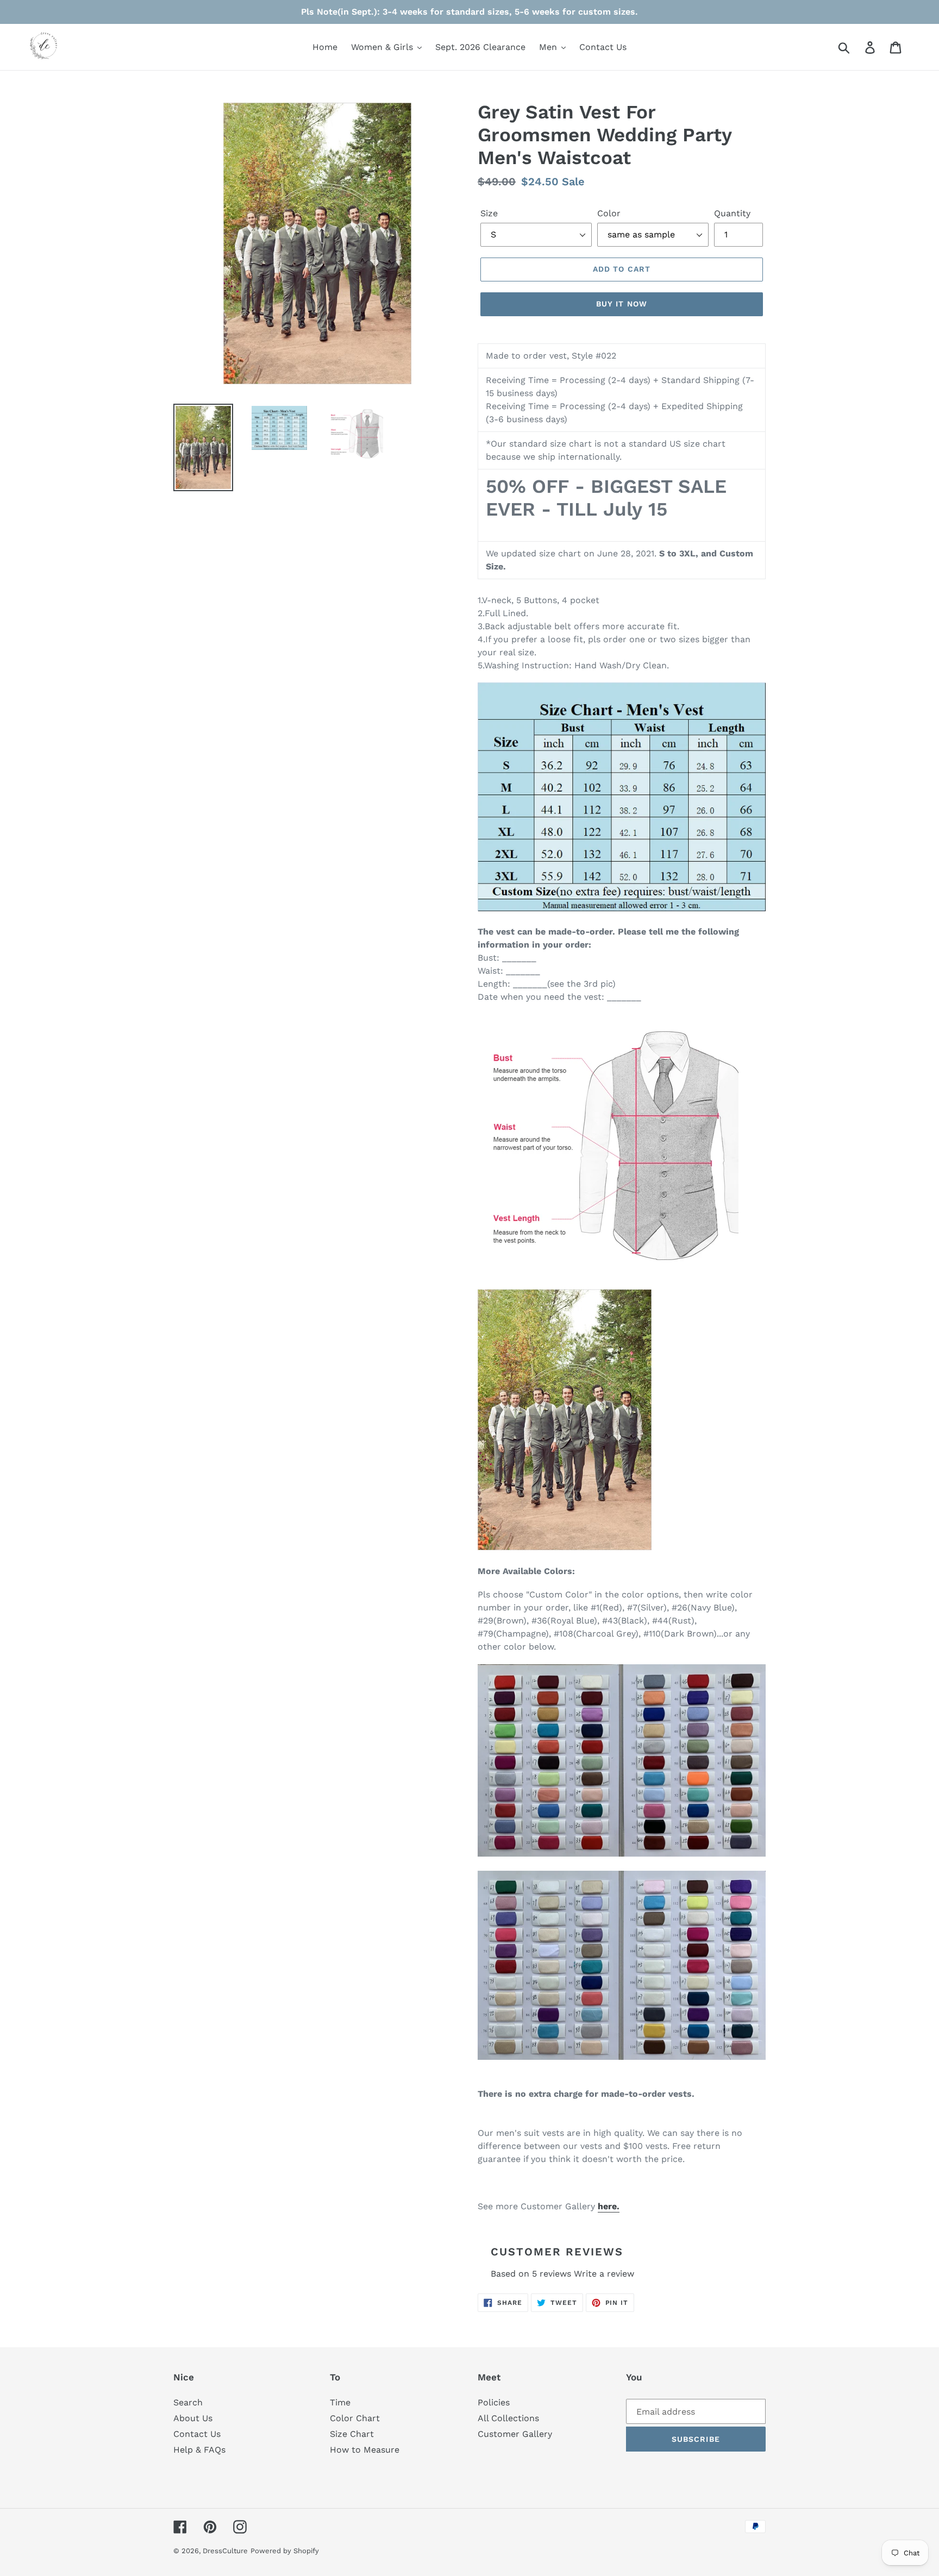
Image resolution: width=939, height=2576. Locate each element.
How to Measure (365, 2450)
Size (489, 213)
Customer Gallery (515, 2434)
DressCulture (225, 2551)
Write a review (604, 2274)
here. (609, 2206)
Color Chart (355, 2418)
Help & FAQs (199, 2450)
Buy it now (622, 304)
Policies (494, 2402)
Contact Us (197, 2434)
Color (609, 213)
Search (188, 2402)
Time (340, 2402)
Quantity (732, 213)
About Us (193, 2418)
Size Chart (352, 2434)
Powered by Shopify (285, 2551)
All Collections (508, 2418)
